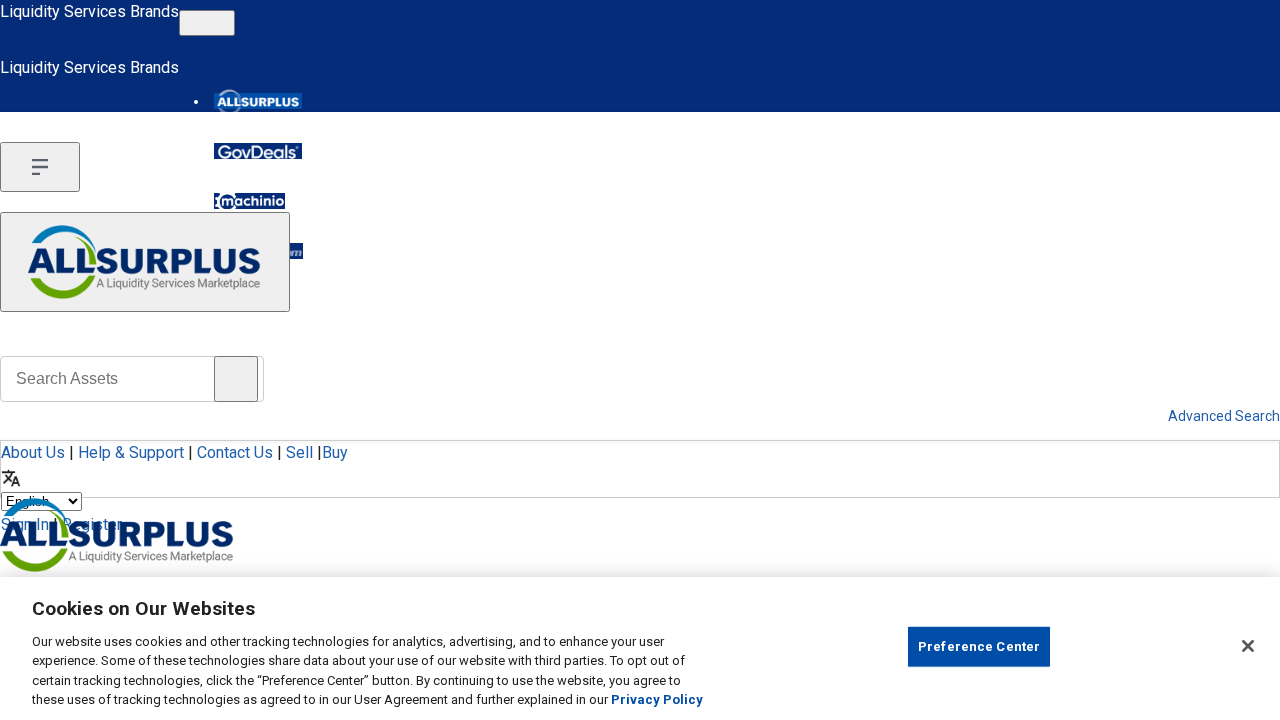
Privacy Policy (657, 699)
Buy (335, 452)
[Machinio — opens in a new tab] (249, 201)
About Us (33, 452)
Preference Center (979, 646)
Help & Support (131, 452)
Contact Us (235, 452)
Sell (299, 452)
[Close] (1248, 646)
